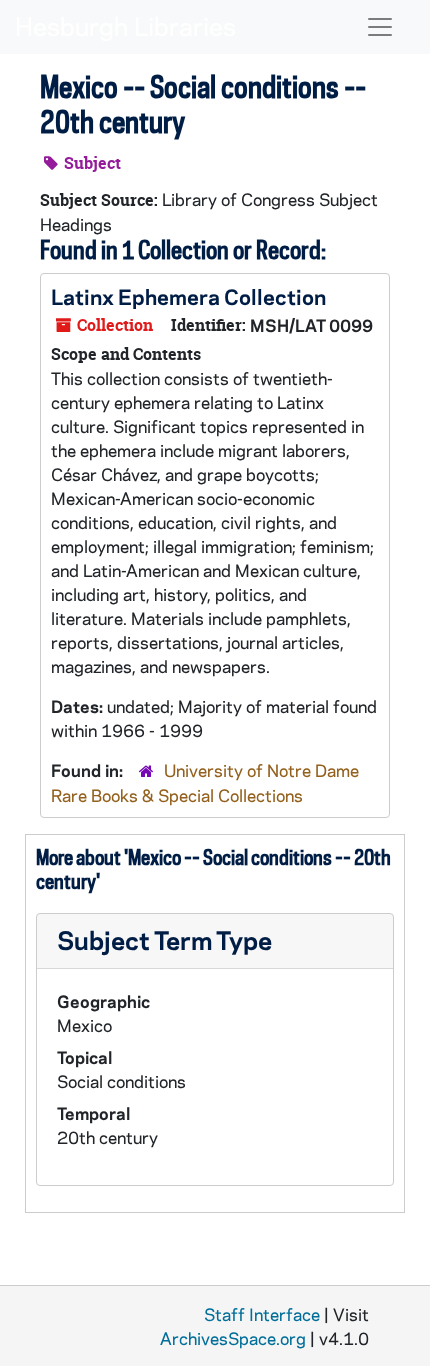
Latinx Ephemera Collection (188, 296)
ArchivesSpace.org (233, 1338)
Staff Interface (262, 1314)
